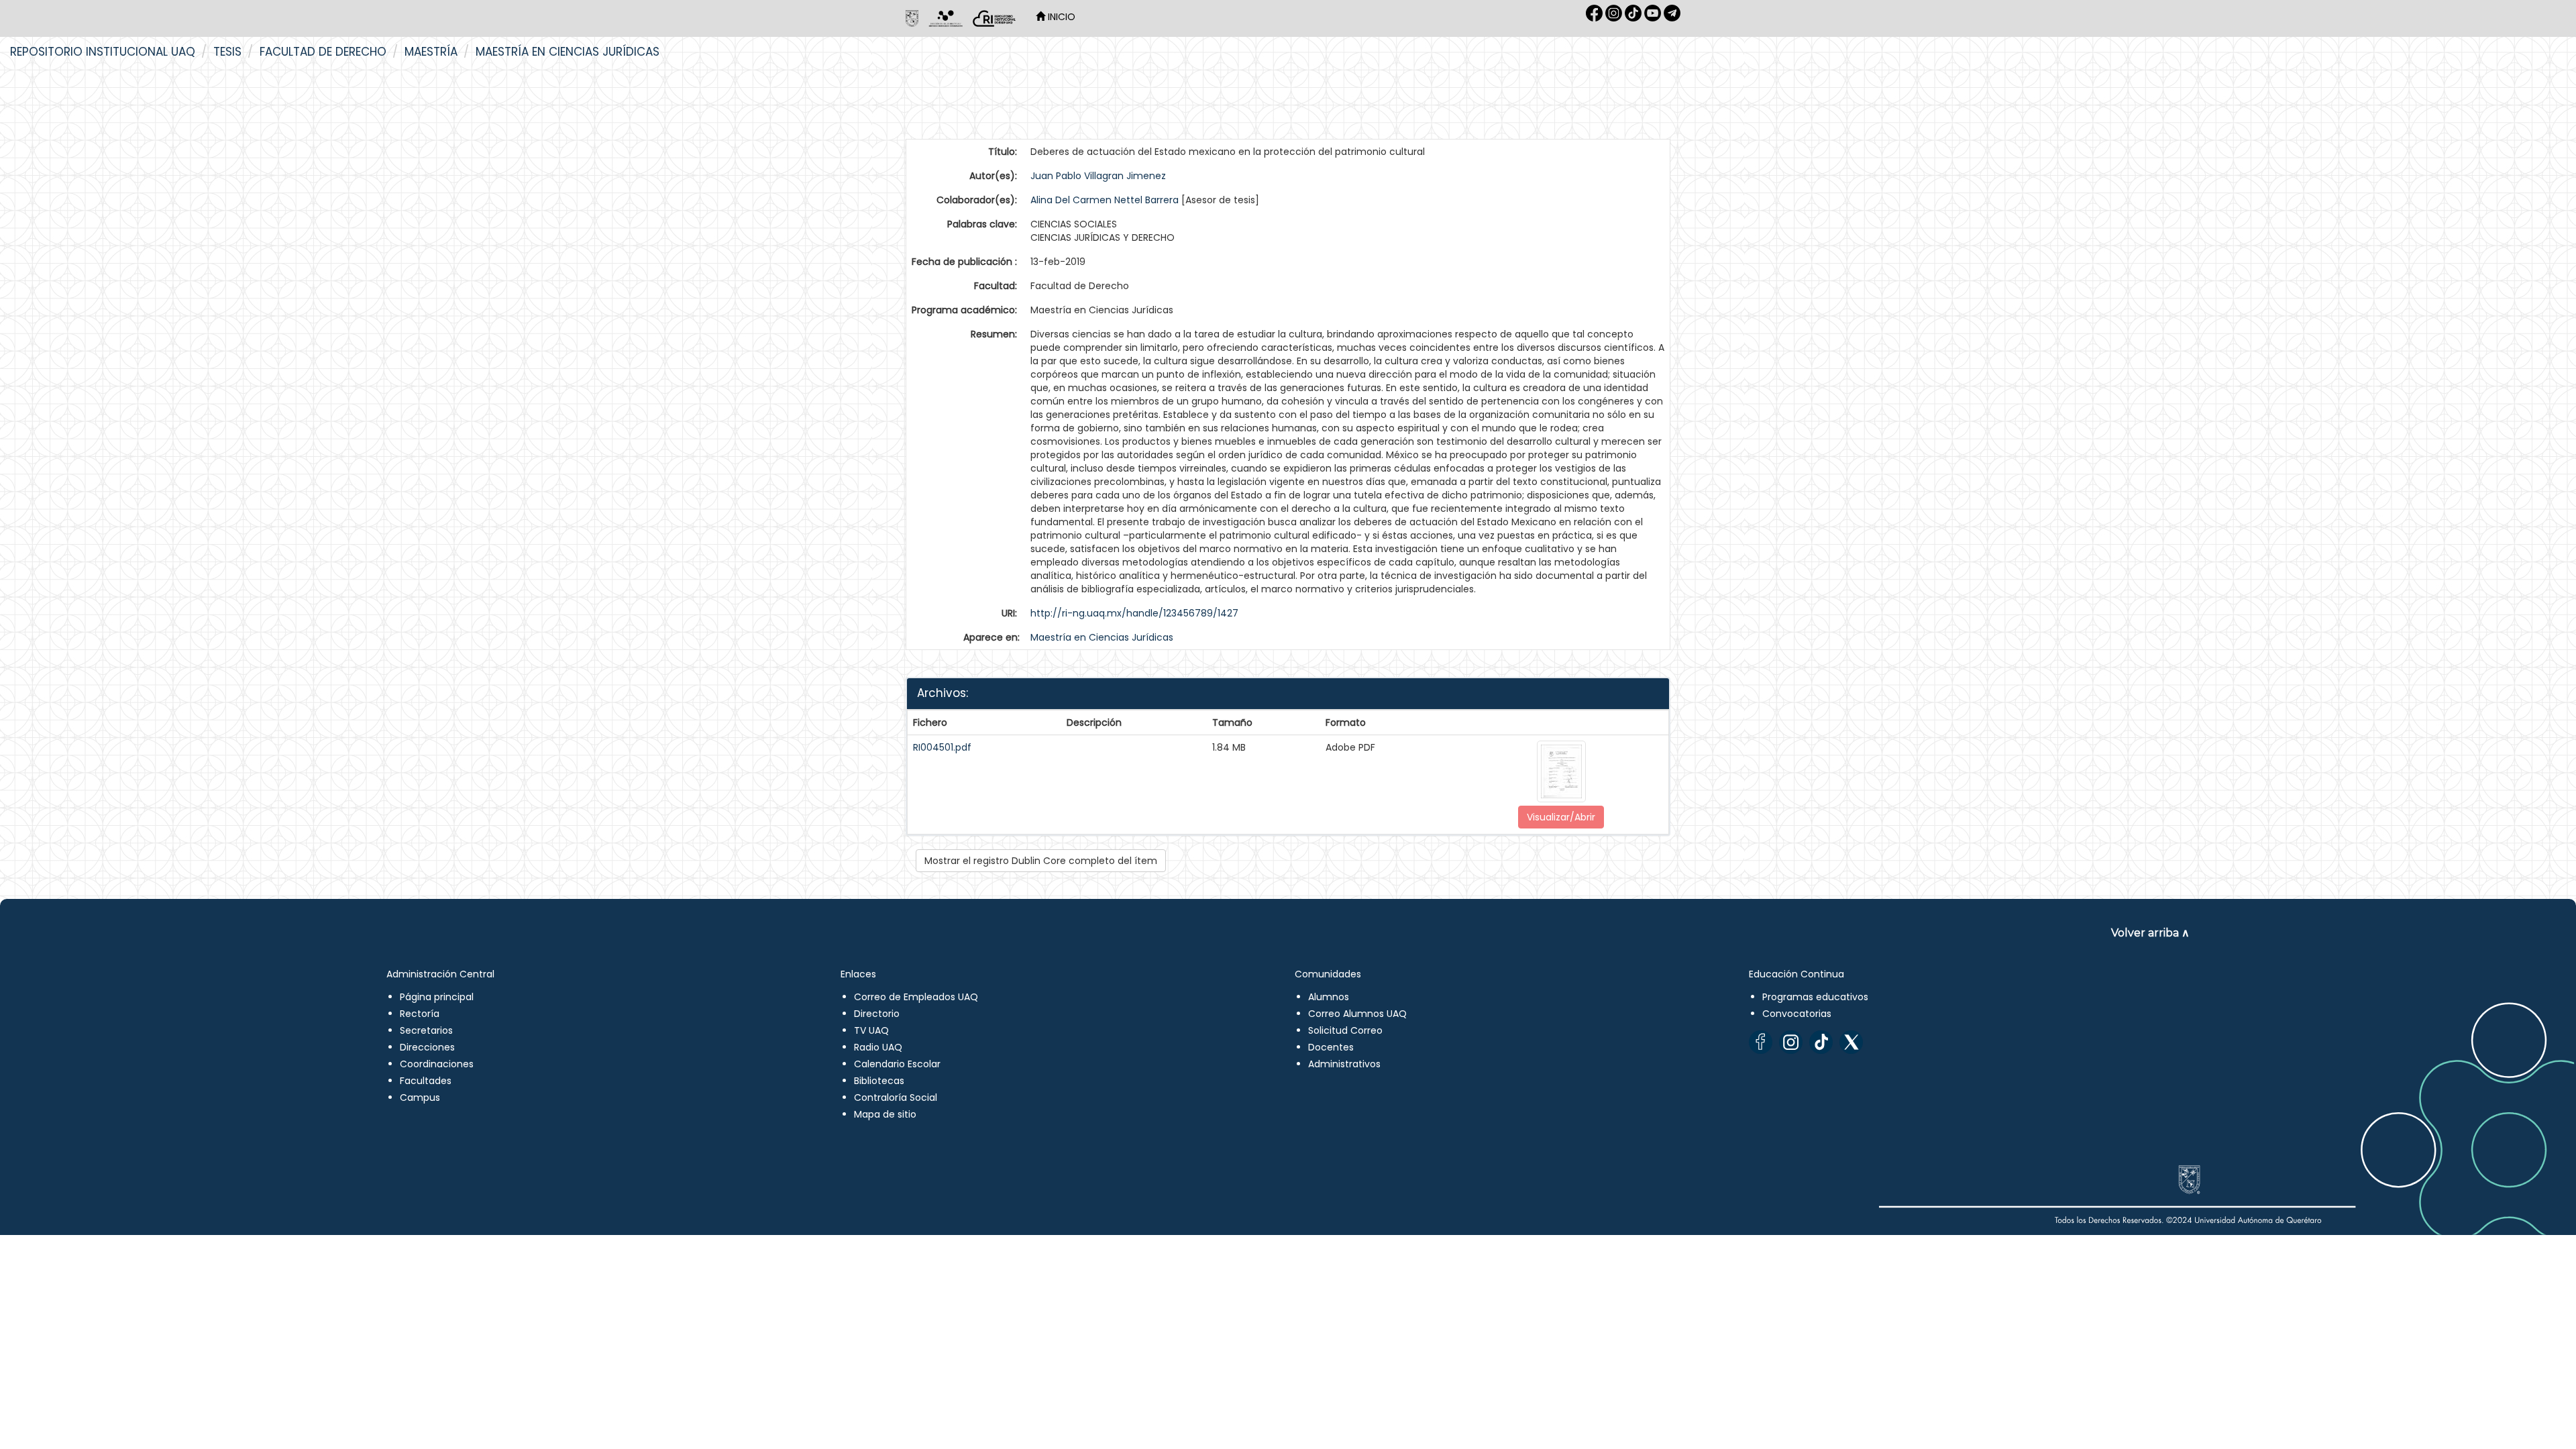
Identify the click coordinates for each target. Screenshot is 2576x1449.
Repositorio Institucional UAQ (103, 52)
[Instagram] (1791, 1042)
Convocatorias (1797, 1014)
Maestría (431, 52)
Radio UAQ (878, 1047)
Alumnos (1329, 997)
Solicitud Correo (1345, 1030)
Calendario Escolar (897, 1064)
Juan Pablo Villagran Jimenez (1098, 176)
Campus (420, 1097)
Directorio (877, 1014)
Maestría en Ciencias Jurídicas (568, 52)
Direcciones (427, 1047)
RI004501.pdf (942, 747)
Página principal (437, 997)
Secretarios (426, 1030)
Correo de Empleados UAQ (916, 997)
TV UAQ (871, 1030)
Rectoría (420, 1014)
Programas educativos (1815, 997)
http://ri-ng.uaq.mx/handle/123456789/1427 (1134, 613)
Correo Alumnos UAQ (1357, 1014)
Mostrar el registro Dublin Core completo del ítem (1041, 861)
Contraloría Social (896, 1097)
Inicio (1060, 17)
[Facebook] (1761, 1042)
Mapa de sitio (885, 1114)
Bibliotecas (879, 1081)
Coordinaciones (437, 1064)
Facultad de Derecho (323, 52)
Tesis (227, 52)
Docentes (1331, 1047)
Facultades (426, 1081)
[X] (1851, 1042)
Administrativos (1344, 1064)
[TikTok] (1821, 1042)
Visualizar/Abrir (1561, 817)
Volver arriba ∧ (2150, 933)
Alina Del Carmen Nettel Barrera (1105, 200)
